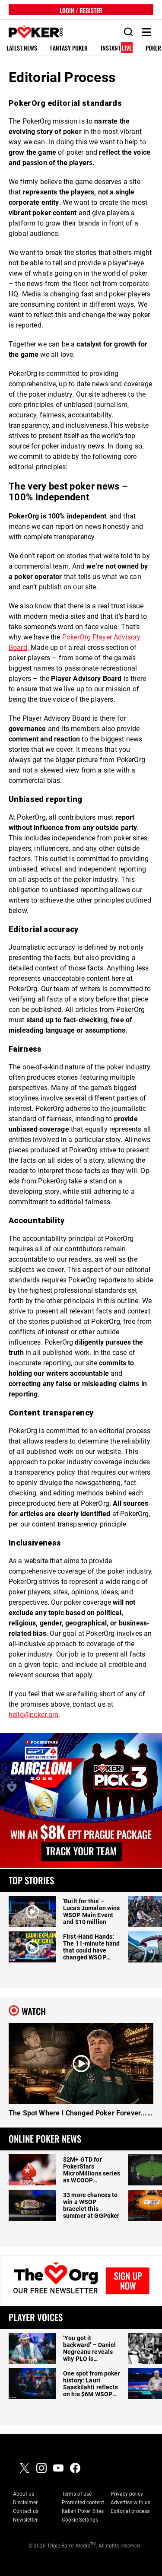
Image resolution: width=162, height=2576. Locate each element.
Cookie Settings (80, 2520)
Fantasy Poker (69, 48)
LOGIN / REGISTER (81, 10)
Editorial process (130, 2511)
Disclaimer (25, 2503)
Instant (116, 48)
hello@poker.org (33, 1715)
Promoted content (83, 2503)
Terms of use (77, 2494)
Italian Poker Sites (83, 2511)
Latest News (22, 48)
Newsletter (25, 2520)
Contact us (26, 2511)
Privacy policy (127, 2494)
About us (24, 2494)
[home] (31, 32)
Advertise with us (130, 2503)
